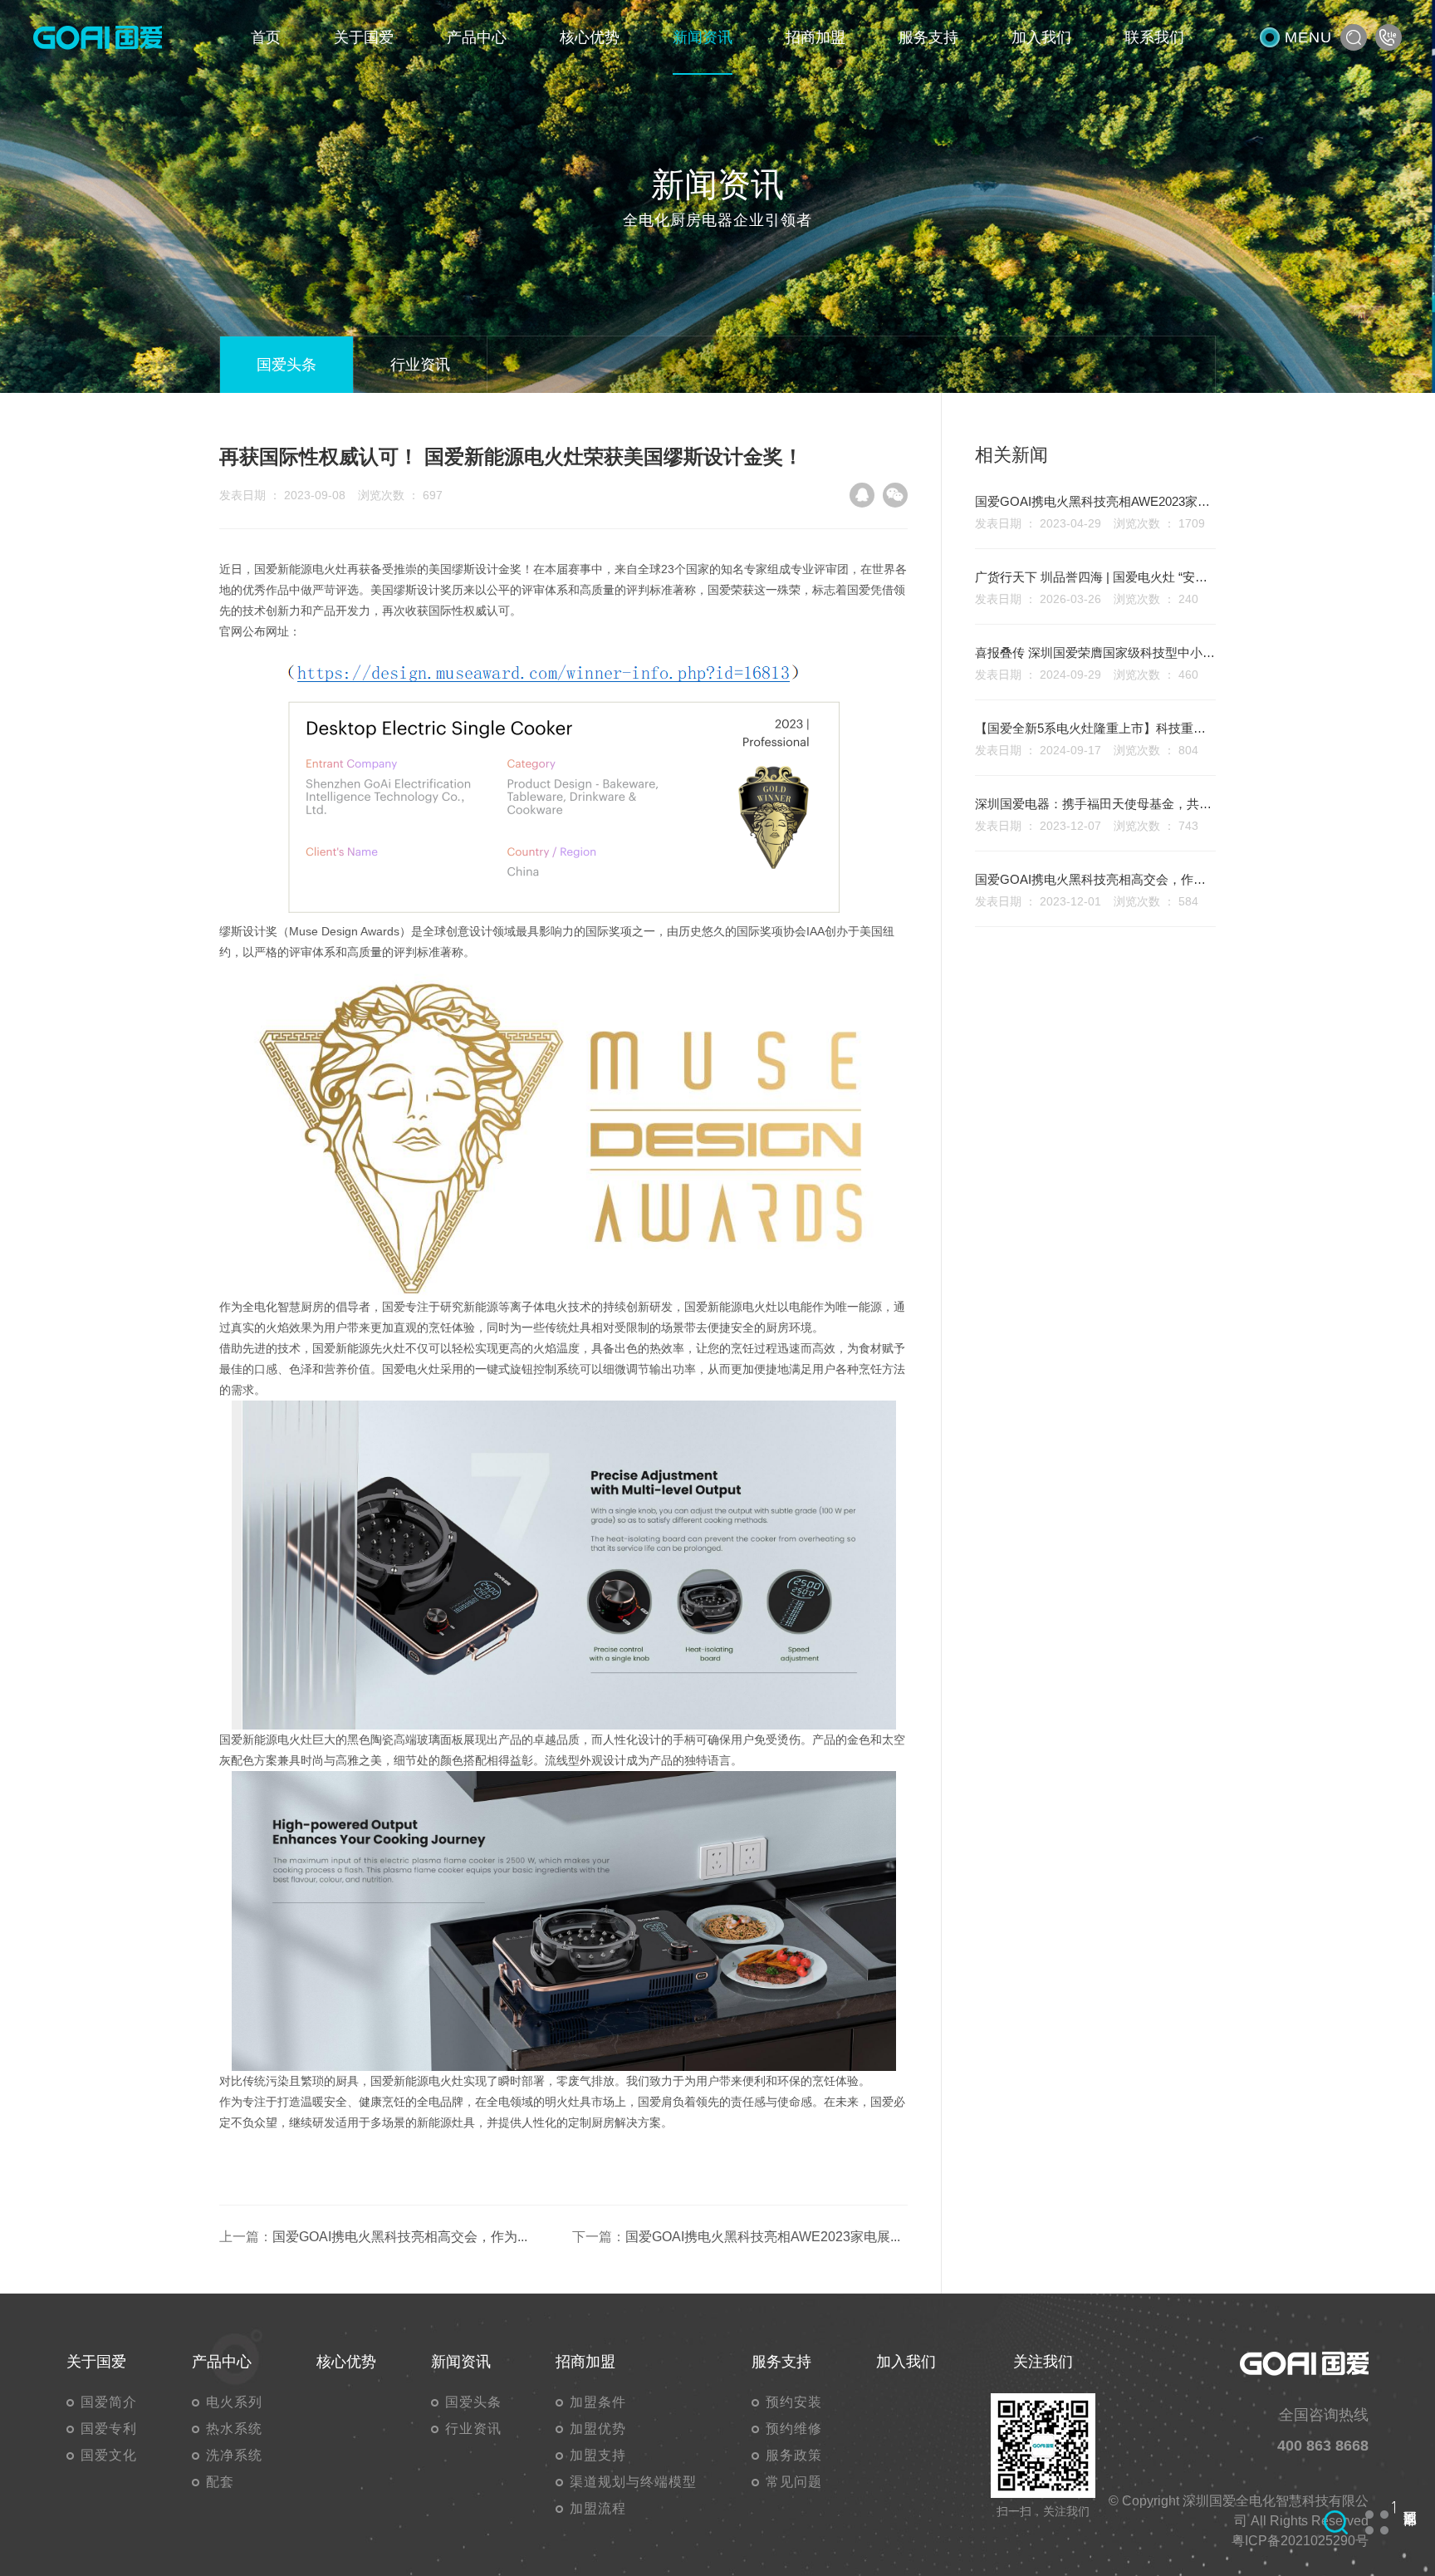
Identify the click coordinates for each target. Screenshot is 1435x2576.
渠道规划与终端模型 (633, 2482)
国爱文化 (109, 2455)
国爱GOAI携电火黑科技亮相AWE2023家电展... (763, 2237)
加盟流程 (598, 2508)
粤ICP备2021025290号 (1300, 2541)
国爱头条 (287, 365)
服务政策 (794, 2455)
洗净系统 (234, 2455)
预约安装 (794, 2402)
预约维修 (794, 2429)
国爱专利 (109, 2429)
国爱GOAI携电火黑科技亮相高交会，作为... (400, 2237)
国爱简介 (109, 2402)
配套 (220, 2482)
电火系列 (234, 2402)
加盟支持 (598, 2455)
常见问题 (794, 2482)
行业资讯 (420, 365)
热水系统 (234, 2429)
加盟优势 (598, 2429)
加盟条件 (598, 2402)
